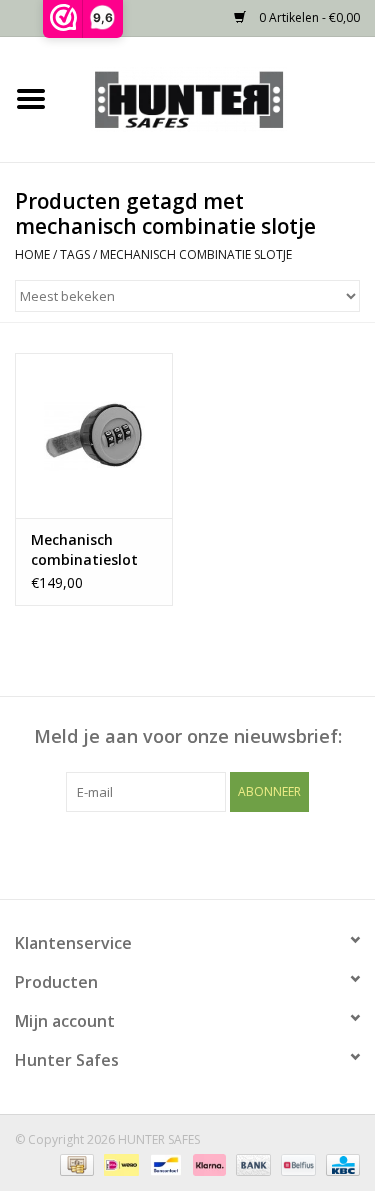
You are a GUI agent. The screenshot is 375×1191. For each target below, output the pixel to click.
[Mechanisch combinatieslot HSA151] (94, 435)
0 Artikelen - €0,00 (308, 17)
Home (32, 254)
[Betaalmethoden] (75, 1163)
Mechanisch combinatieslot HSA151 (84, 550)
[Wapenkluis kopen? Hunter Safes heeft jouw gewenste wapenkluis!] (219, 97)
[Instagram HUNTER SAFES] (224, 853)
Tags (75, 254)
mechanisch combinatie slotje (196, 254)
